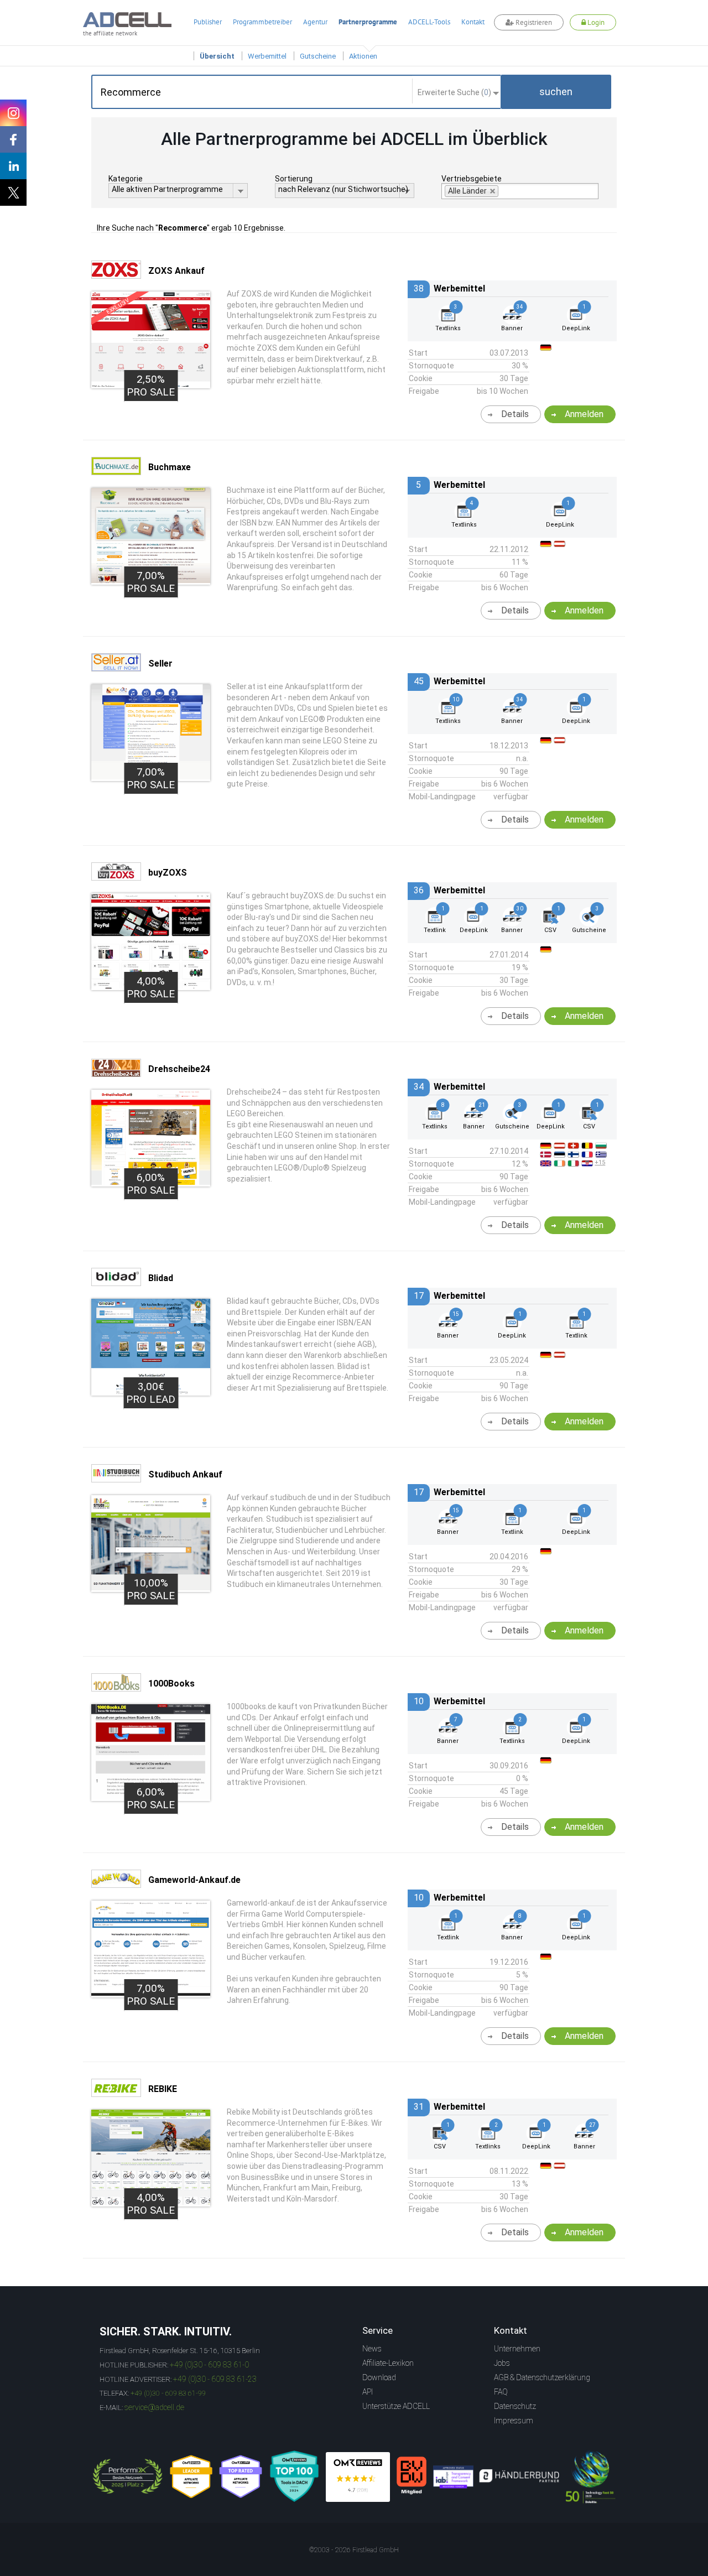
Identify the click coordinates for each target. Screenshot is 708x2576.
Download (379, 2377)
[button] (556, 92)
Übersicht (217, 56)
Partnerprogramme (368, 22)
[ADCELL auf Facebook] (13, 139)
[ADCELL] (358, 2477)
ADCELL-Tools (429, 22)
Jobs (502, 2363)
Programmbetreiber (262, 22)
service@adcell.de (154, 2407)
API (368, 2392)
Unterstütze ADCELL (396, 2406)
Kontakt (473, 22)
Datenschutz (515, 2406)
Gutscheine (318, 56)
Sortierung (294, 179)
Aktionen (363, 56)
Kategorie (126, 179)
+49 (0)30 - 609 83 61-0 (209, 2365)
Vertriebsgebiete (472, 179)
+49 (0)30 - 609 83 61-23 (215, 2379)
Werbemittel (267, 56)
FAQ (501, 2392)
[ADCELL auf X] (13, 192)
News (372, 2349)
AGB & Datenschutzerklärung (542, 2377)
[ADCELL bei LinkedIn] (13, 166)
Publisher (208, 22)
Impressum (514, 2421)
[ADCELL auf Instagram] (13, 113)
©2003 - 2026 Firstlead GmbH (354, 2550)
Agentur (315, 22)
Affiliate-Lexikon (388, 2363)
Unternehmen (517, 2349)
